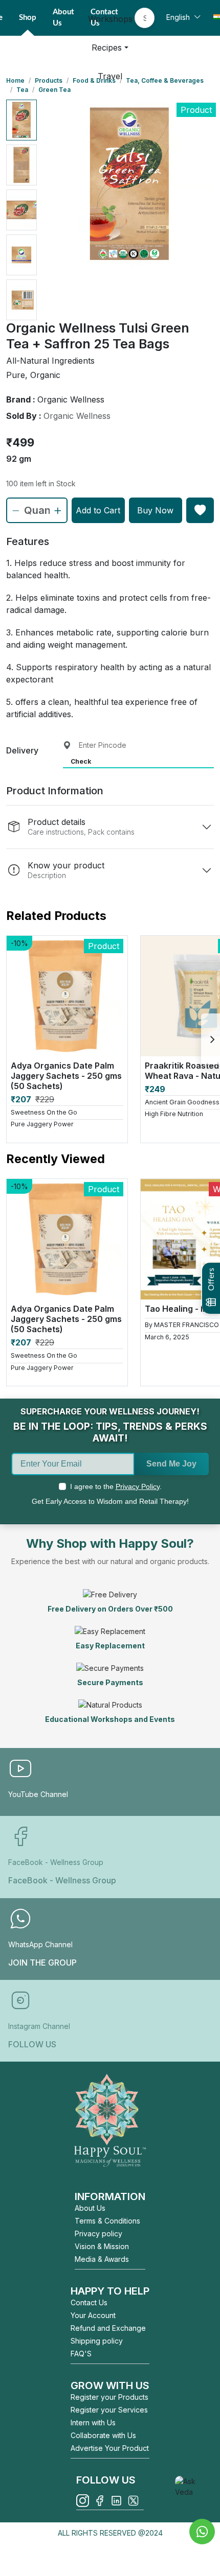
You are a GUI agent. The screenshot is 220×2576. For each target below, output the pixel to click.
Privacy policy (98, 2234)
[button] (21, 120)
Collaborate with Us (103, 2435)
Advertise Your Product (110, 2448)
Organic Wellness (77, 416)
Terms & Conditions (107, 2221)
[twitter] (133, 2501)
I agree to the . (116, 1486)
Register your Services (109, 2410)
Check (81, 761)
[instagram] (83, 2501)
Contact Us (89, 2302)
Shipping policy (97, 2341)
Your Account (93, 2315)
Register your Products (109, 2397)
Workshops (110, 19)
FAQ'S (81, 2354)
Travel (110, 76)
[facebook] (100, 2501)
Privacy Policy (138, 1486)
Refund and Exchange (108, 2328)
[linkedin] (116, 2501)
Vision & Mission (102, 2246)
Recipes (107, 48)
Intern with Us (93, 2423)
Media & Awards (102, 2259)
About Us (90, 2208)
